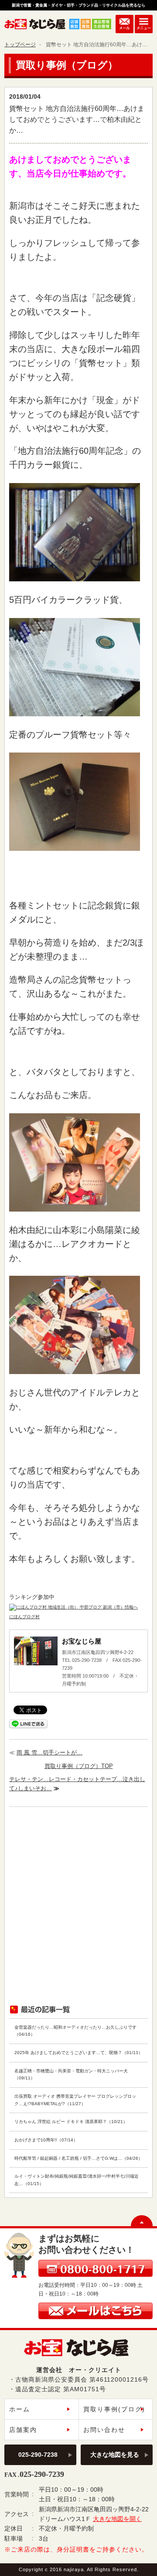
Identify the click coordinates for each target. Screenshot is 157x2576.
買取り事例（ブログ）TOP (79, 1766)
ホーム (20, 2409)
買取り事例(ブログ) (114, 2409)
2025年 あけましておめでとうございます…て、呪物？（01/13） (78, 2053)
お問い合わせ (104, 2430)
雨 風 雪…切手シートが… (49, 1752)
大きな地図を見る (115, 2455)
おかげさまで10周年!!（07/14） (46, 2140)
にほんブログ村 (24, 1617)
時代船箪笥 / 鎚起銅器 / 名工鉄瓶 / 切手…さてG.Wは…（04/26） (78, 2158)
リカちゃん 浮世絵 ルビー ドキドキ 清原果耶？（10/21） (71, 2122)
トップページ (20, 45)
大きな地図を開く (117, 2519)
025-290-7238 (38, 2455)
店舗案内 (23, 2430)
